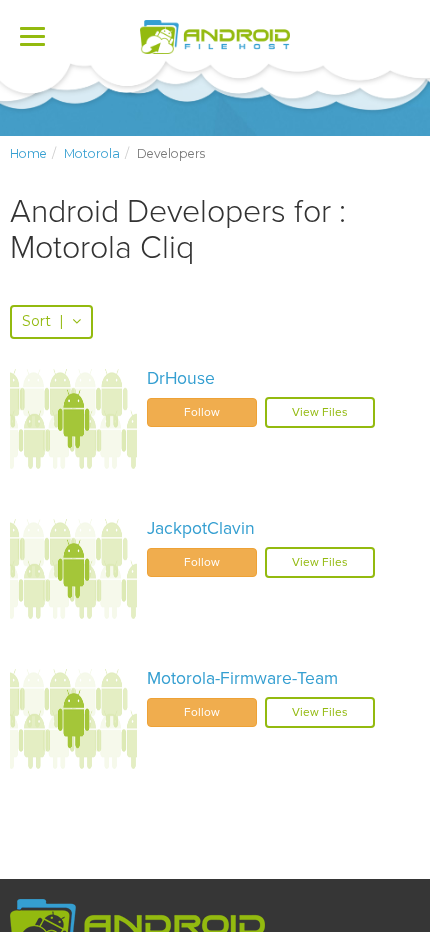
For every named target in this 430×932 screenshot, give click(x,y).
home (28, 153)
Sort (43, 321)
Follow (202, 412)
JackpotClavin (201, 528)
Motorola (92, 153)
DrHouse (181, 378)
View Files (320, 412)
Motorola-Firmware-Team (242, 678)
